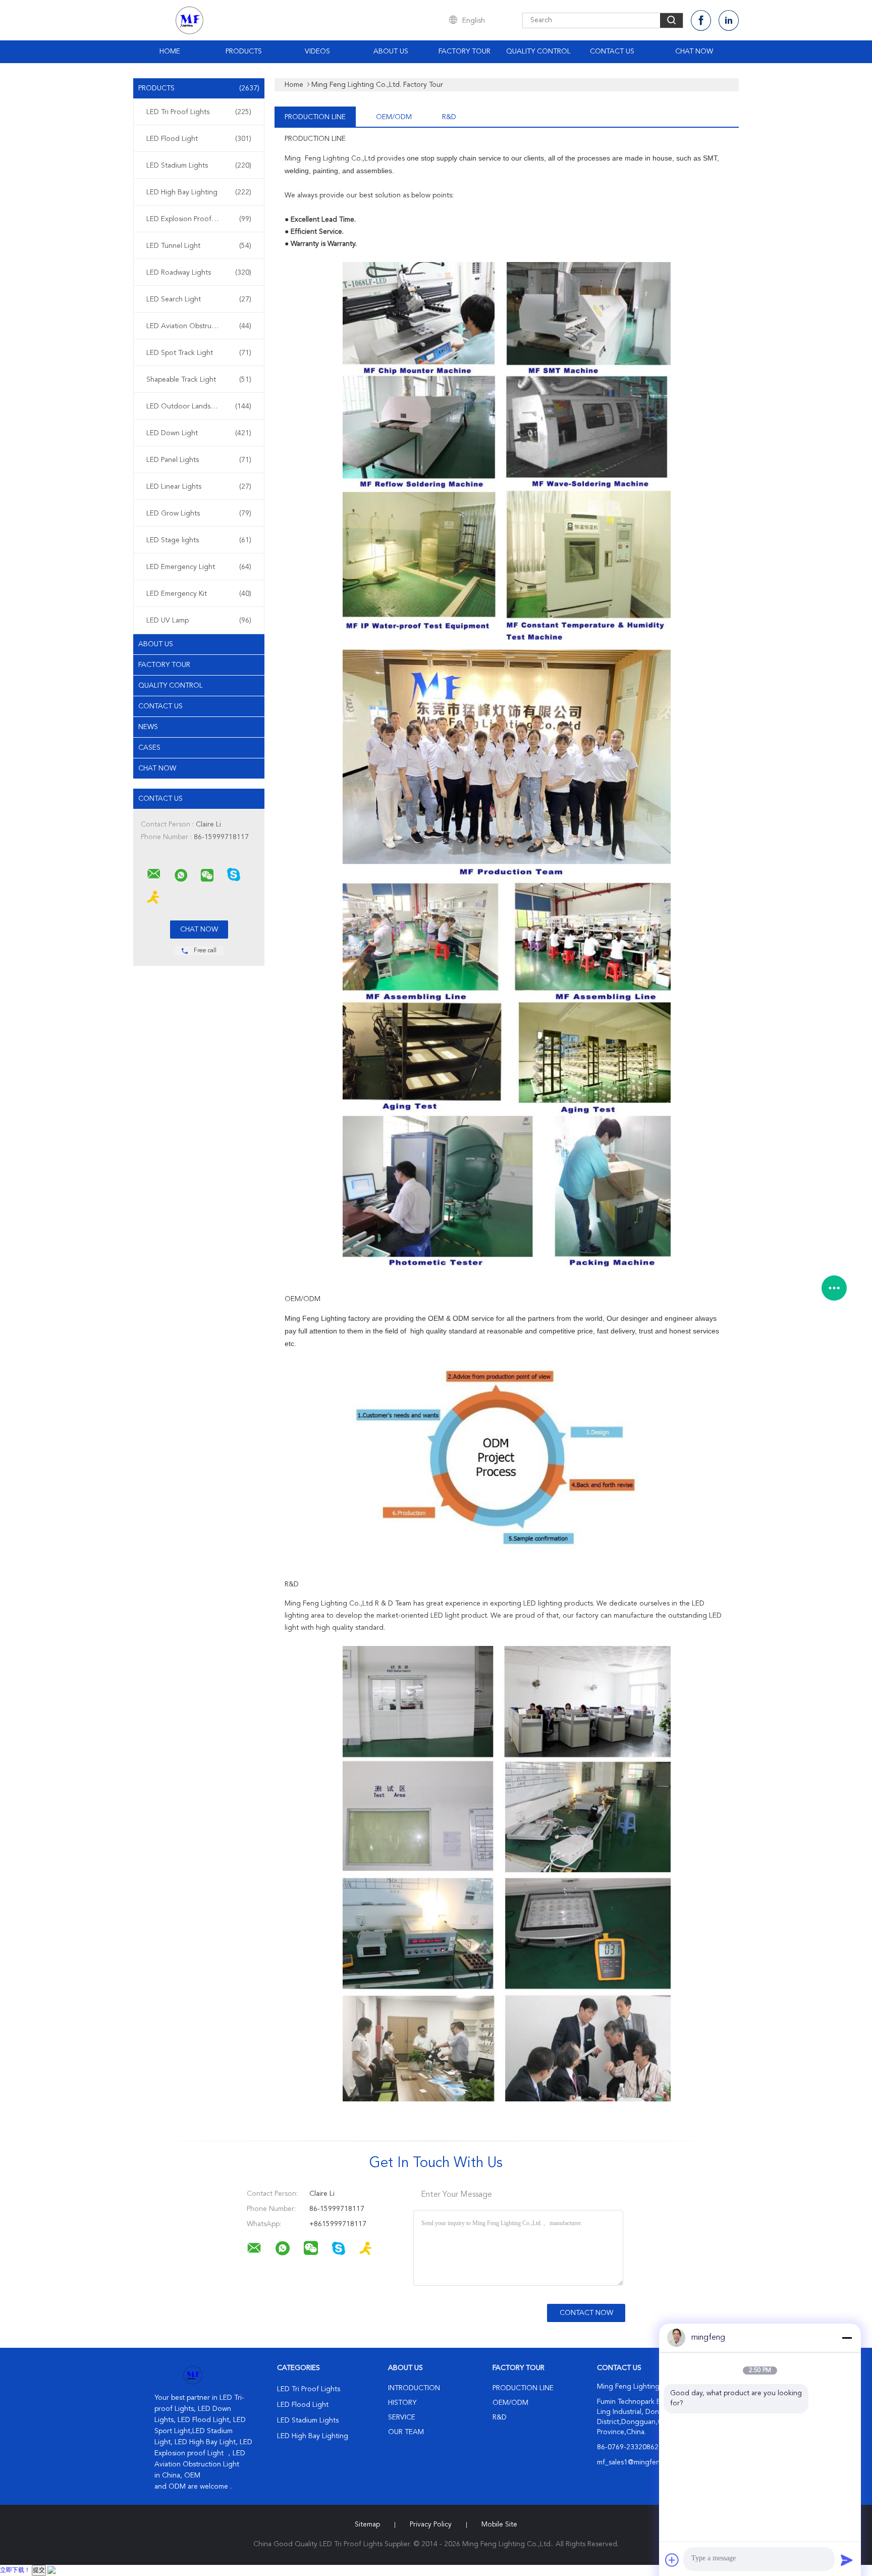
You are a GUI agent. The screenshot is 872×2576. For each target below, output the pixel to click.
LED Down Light (199, 433)
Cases (149, 748)
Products (244, 51)
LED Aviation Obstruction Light (199, 326)
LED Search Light (199, 299)
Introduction (414, 2388)
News (148, 727)
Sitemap (367, 2525)
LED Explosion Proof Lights (199, 219)
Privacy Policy (431, 2525)
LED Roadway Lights (199, 273)
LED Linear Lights (199, 487)
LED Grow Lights (199, 513)
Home (170, 51)
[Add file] (672, 2560)
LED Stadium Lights (199, 166)
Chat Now (694, 51)
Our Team (406, 2432)
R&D (449, 117)
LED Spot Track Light (199, 353)
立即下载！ (15, 2570)
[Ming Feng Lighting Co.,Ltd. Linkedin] (729, 20)
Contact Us (612, 51)
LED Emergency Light (199, 567)
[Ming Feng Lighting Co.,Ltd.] (154, 874)
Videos (317, 51)
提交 (39, 2570)
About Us (391, 51)
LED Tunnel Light (199, 246)
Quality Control (538, 51)
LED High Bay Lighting (199, 192)
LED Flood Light (199, 139)
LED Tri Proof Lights (199, 112)
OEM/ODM (394, 117)
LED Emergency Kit (199, 594)
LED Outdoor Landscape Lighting (200, 406)
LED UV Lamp (199, 621)
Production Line (315, 117)
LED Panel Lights (199, 460)
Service (402, 2417)
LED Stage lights (199, 540)
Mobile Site (499, 2525)
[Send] (847, 2560)
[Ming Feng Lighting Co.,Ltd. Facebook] (701, 20)
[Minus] (847, 2338)
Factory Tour (465, 51)
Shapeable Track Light (199, 380)
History (402, 2403)
